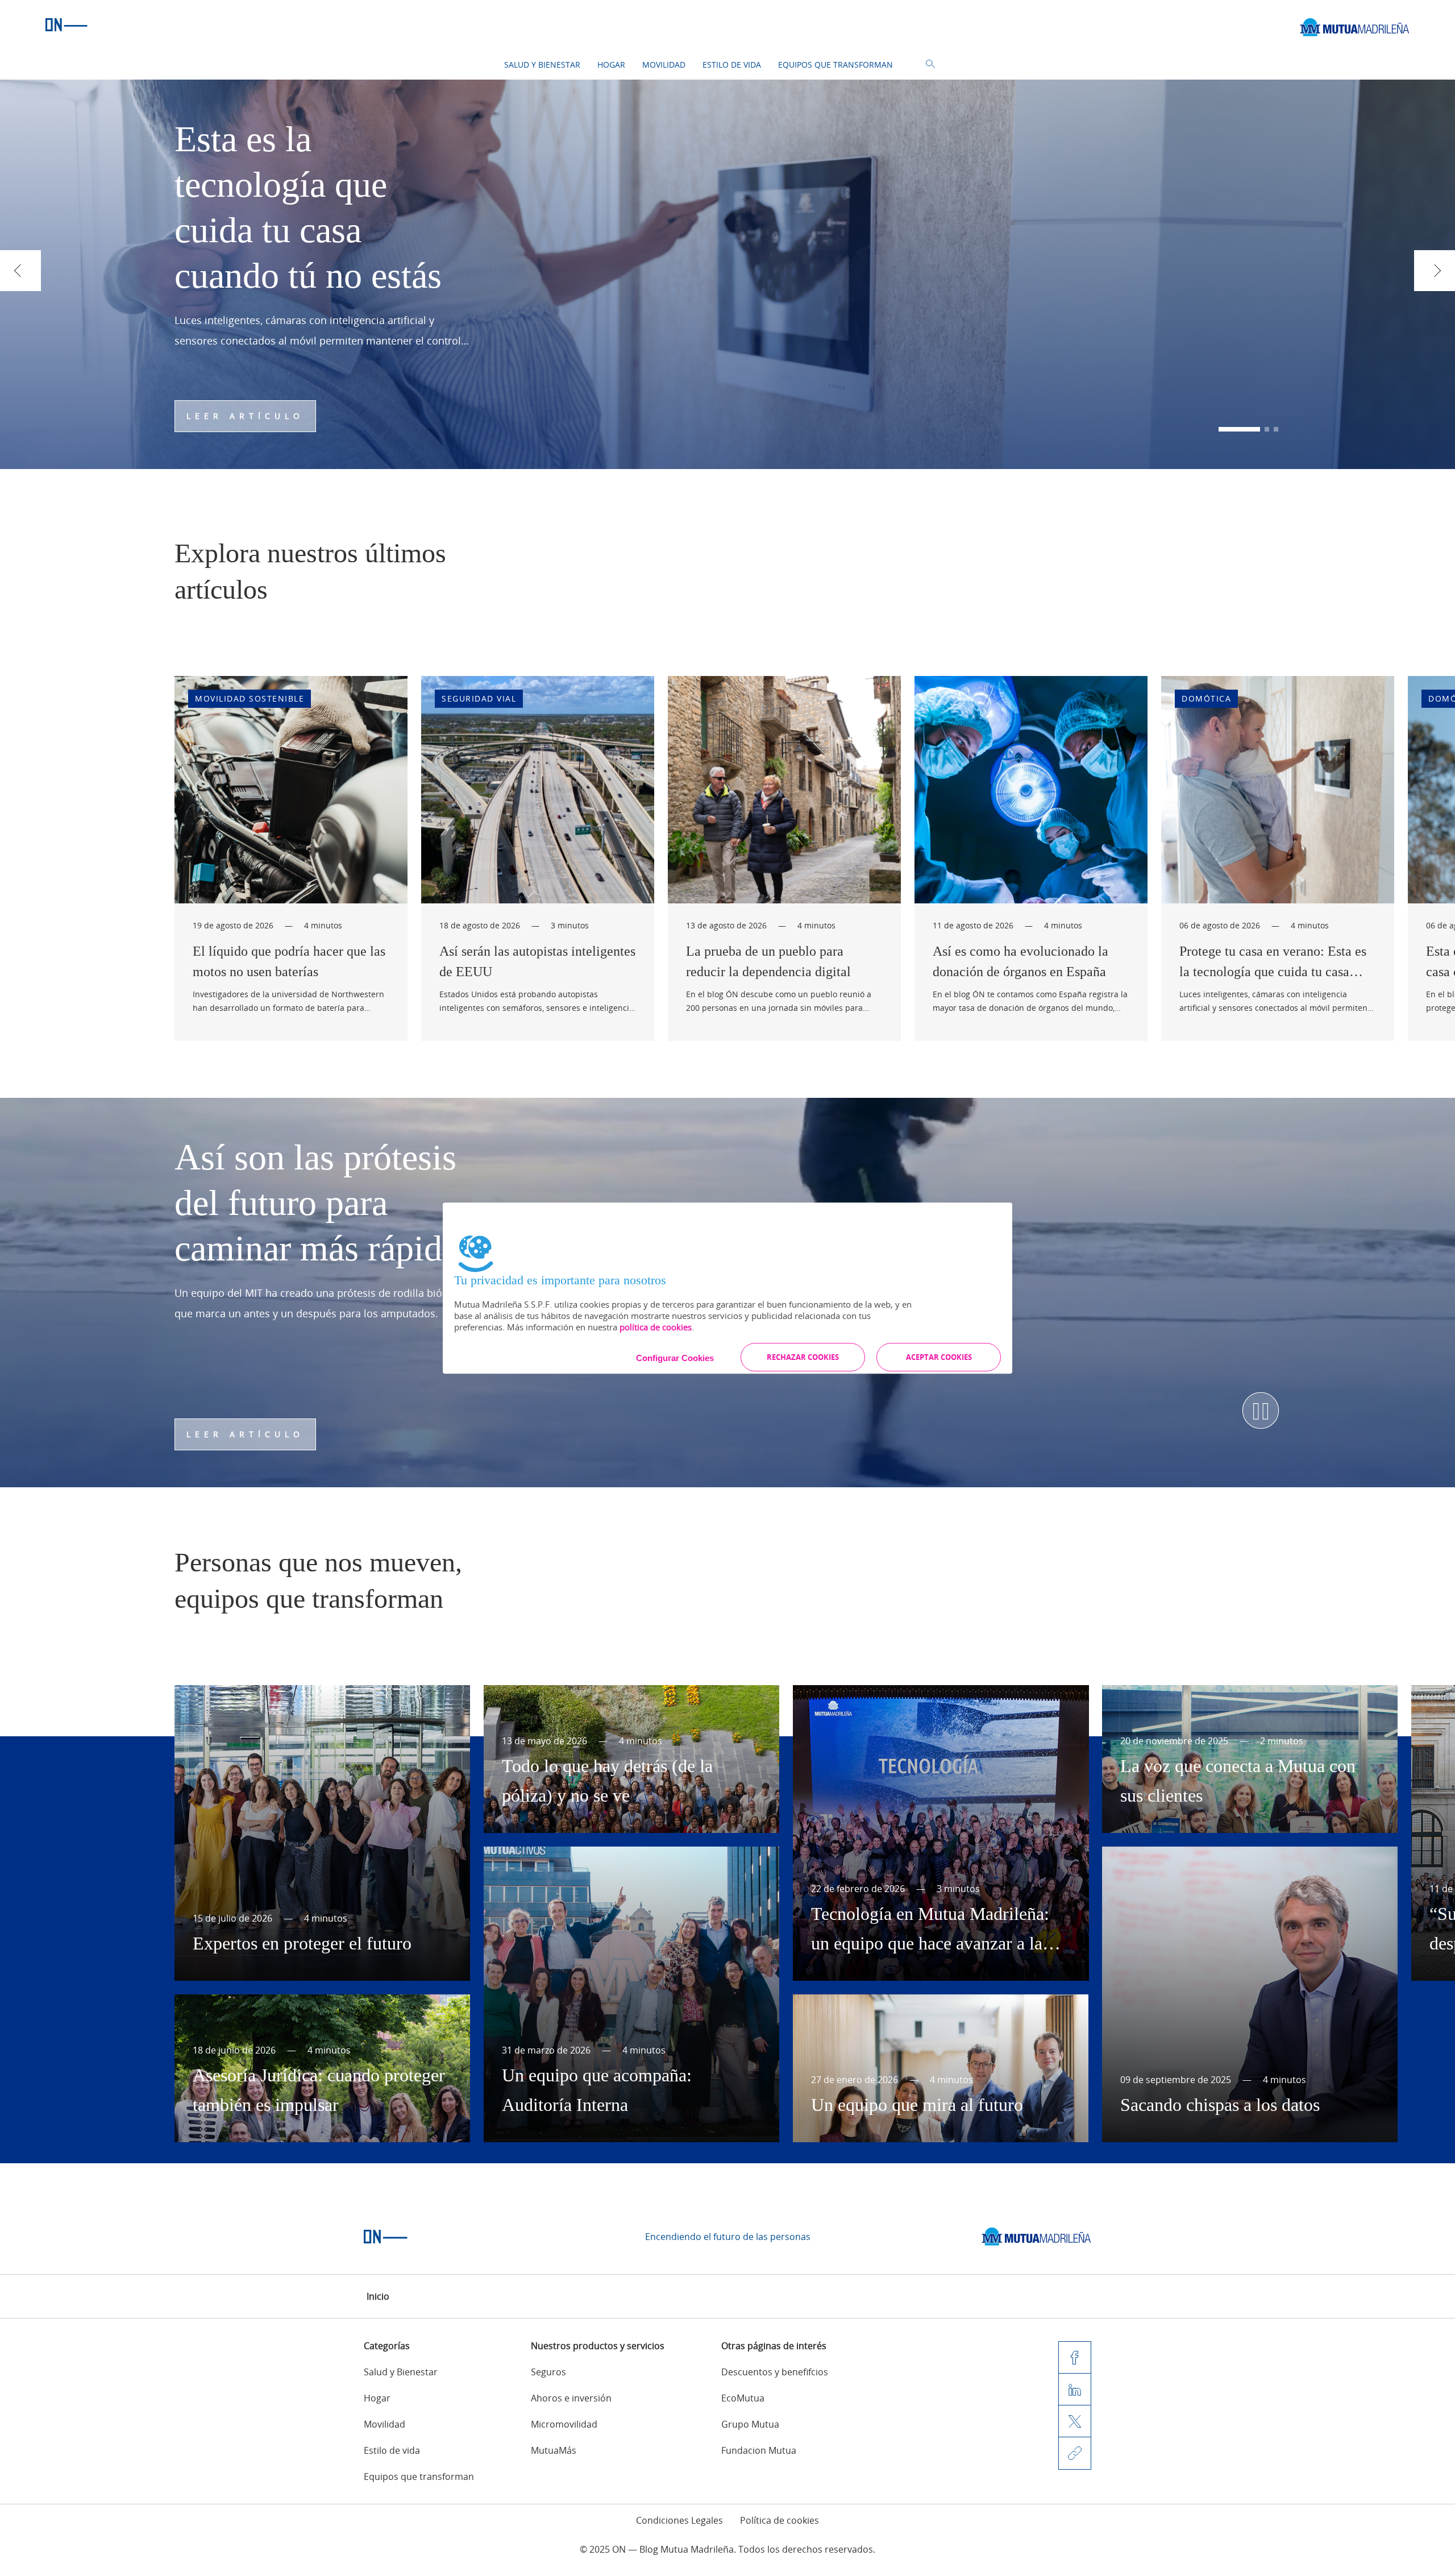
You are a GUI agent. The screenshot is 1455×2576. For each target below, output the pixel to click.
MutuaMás (554, 2450)
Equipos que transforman (835, 65)
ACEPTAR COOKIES (939, 1357)
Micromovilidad (564, 2424)
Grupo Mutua (750, 2424)
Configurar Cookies (675, 1358)
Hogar (611, 65)
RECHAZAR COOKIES (803, 1357)
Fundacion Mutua (759, 2450)
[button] (1221, 429)
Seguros (548, 2372)
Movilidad (664, 65)
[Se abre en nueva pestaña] (1036, 2237)
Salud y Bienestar (542, 65)
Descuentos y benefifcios (775, 2372)
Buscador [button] (930, 64)
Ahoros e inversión (571, 2398)
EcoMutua (743, 2398)
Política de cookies (780, 2520)
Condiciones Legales (679, 2520)
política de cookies (656, 1327)
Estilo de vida (732, 65)
